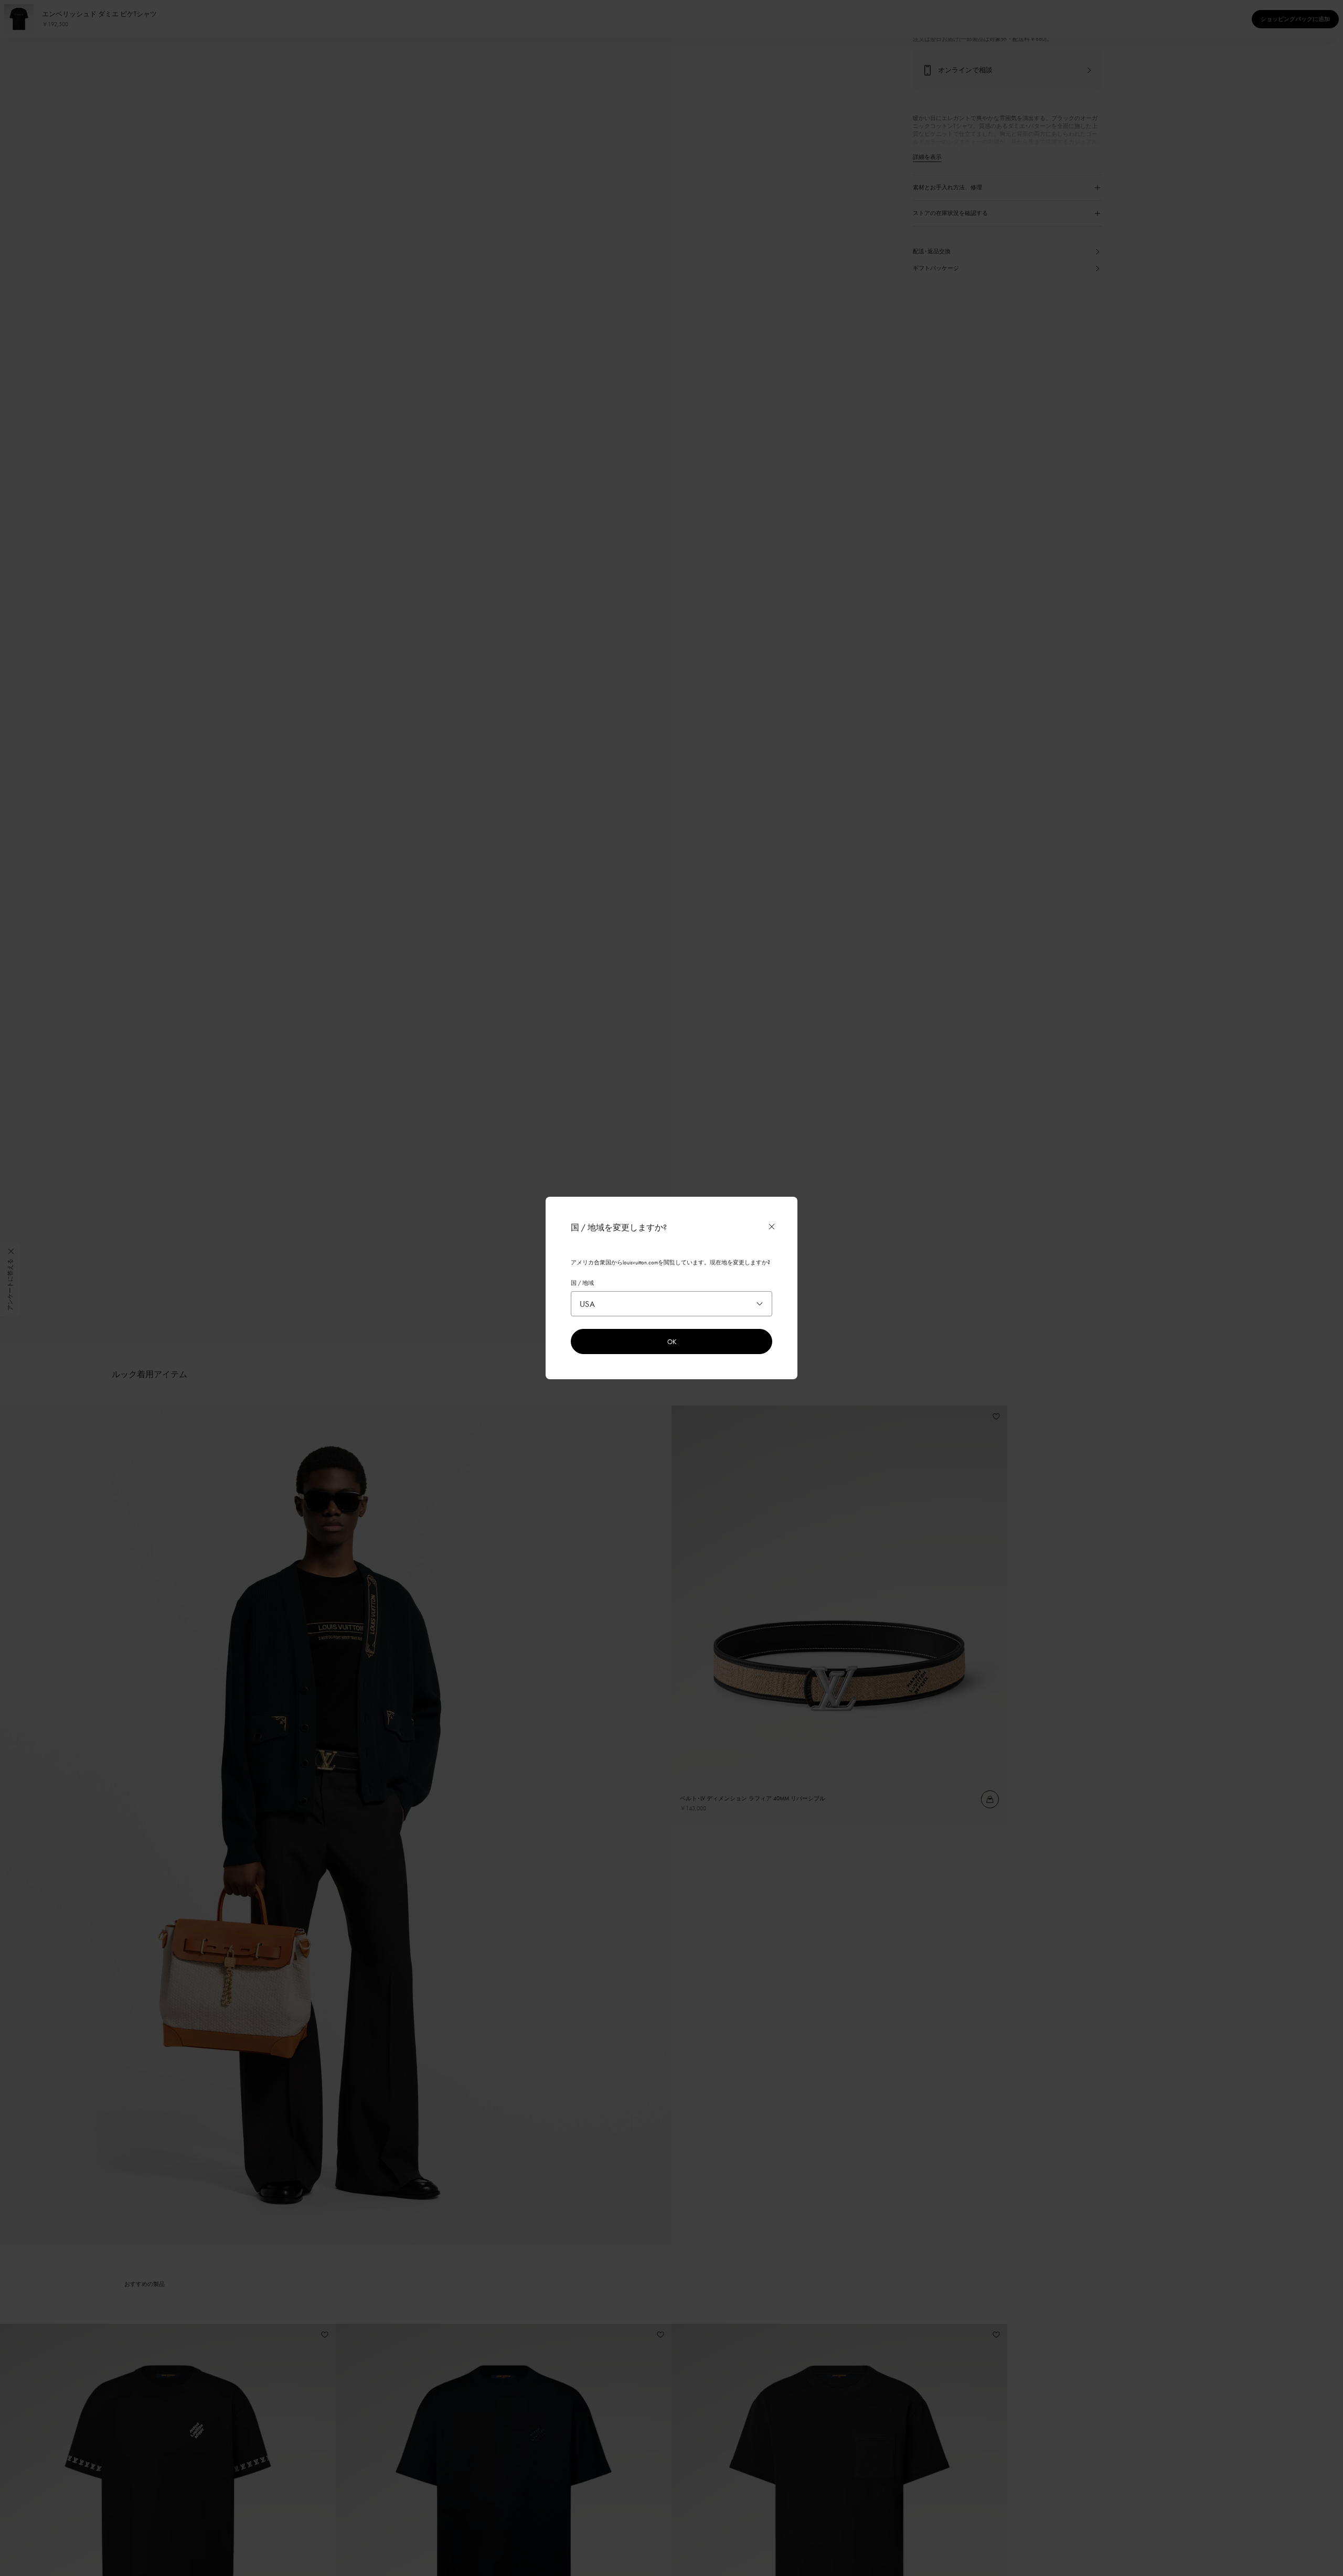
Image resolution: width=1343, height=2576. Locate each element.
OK (672, 1341)
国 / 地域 (582, 1283)
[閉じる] (772, 1227)
